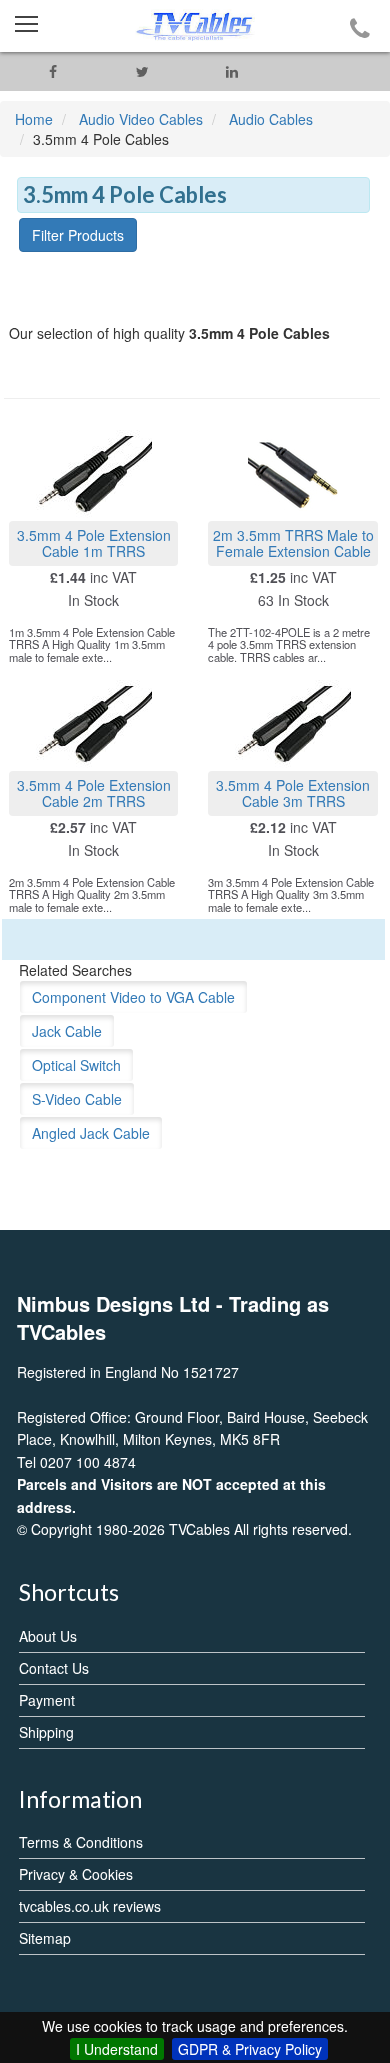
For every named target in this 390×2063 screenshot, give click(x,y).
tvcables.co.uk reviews (90, 1906)
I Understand (117, 2049)
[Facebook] (53, 71)
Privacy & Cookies (76, 1874)
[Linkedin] (232, 71)
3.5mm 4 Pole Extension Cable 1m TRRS (94, 542)
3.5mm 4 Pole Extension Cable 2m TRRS (94, 792)
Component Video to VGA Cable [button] (133, 997)
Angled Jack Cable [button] (91, 1133)
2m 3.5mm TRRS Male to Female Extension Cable (293, 542)
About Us (48, 1636)
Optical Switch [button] (76, 1065)
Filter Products (78, 235)
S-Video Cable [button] (77, 1099)
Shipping (46, 1732)
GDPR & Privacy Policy (250, 2049)
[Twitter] (143, 71)
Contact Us (54, 1668)
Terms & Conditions (81, 1842)
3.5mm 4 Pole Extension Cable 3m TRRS (293, 792)
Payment (47, 1700)
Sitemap (45, 1938)
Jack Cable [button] (67, 1031)
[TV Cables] (195, 26)
